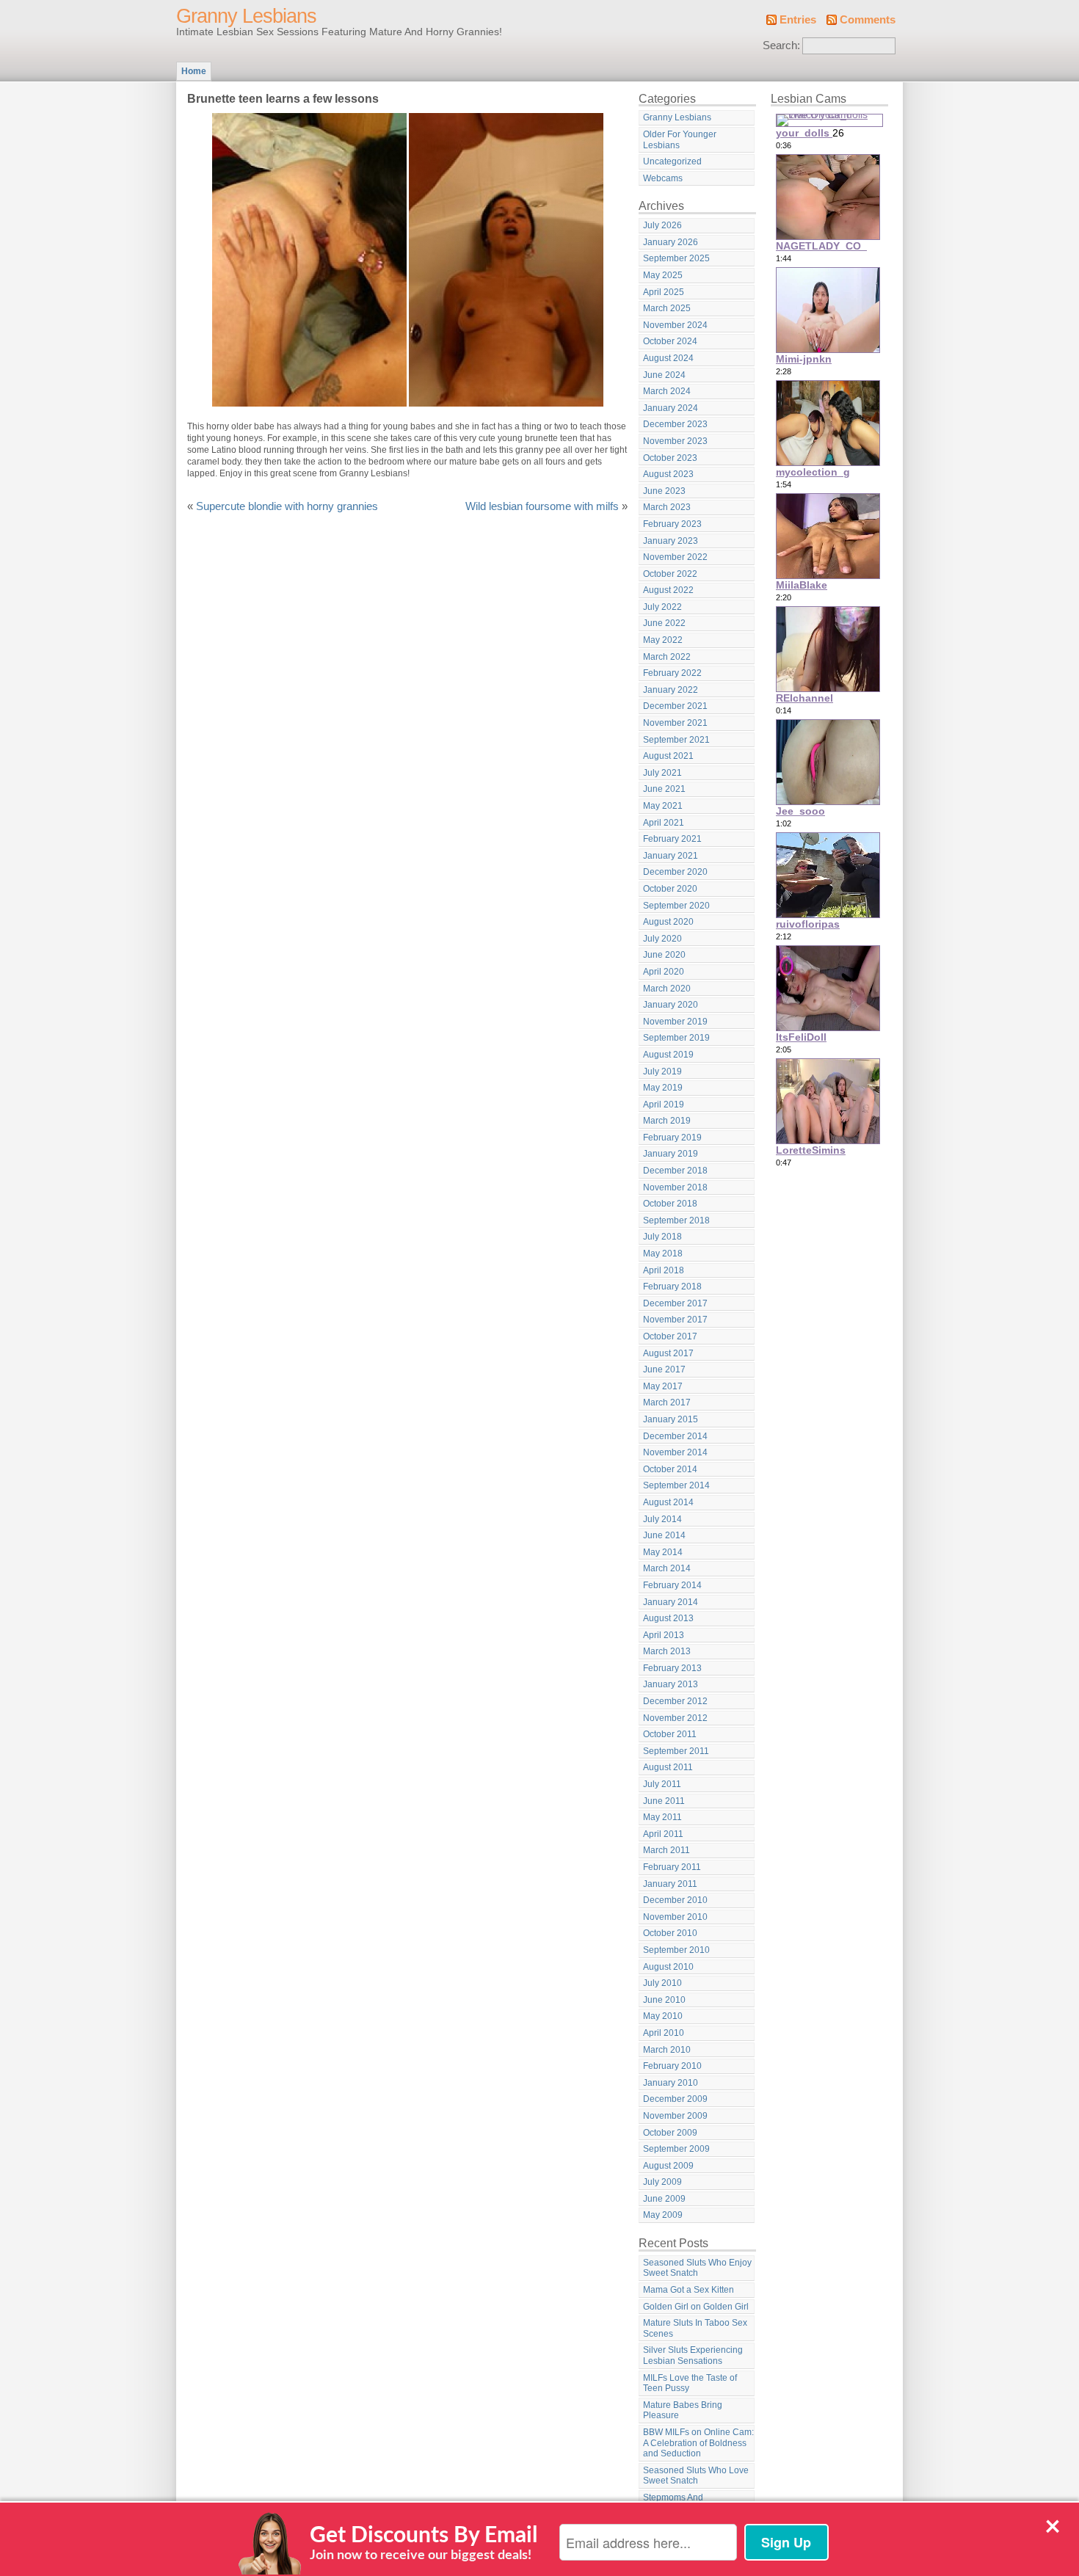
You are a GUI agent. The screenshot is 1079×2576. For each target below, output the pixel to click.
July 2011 (662, 1784)
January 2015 (671, 1419)
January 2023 (671, 541)
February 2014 (672, 1585)
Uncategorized (672, 161)
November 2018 (675, 1187)
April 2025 (664, 292)
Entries (798, 20)
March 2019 (667, 1121)
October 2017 (670, 1336)
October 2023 (670, 458)
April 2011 (663, 1834)
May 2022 (663, 640)
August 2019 (668, 1055)
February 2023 (672, 524)
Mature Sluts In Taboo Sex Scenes (695, 2328)
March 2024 (667, 391)
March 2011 (666, 1850)
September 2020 (676, 906)
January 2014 (671, 1602)
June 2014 (664, 1535)
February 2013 (672, 1668)
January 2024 (671, 408)
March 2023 (667, 507)
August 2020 (668, 922)
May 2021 (663, 806)
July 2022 (662, 607)
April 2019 (664, 1105)
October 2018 (670, 1204)
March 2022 (667, 657)
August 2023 (668, 474)
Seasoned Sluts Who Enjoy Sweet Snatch (697, 2268)
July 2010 (662, 1983)
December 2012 (675, 1701)
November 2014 (675, 1452)
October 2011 (670, 1734)
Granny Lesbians (246, 16)
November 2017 (675, 1320)
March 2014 (667, 1568)
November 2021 (675, 723)
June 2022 (664, 623)
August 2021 (668, 756)
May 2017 (663, 1386)
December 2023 (675, 424)
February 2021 (672, 839)
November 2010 (675, 1917)
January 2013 (671, 1684)
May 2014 (663, 1552)
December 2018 (675, 1171)
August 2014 (668, 1502)
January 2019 (671, 1154)
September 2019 (676, 1038)
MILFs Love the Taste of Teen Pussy (690, 2383)
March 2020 (667, 989)
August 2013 (668, 1618)
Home (194, 71)
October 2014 (670, 1469)
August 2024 (668, 358)
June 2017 (664, 1369)
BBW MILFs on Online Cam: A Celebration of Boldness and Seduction (698, 2443)
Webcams (663, 178)
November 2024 (675, 325)
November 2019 (675, 1022)
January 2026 (671, 242)
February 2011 (672, 1867)
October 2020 (670, 889)
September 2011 (676, 1751)
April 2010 (664, 2033)
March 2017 (667, 1402)
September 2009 (676, 2149)
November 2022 (675, 557)
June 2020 (664, 955)
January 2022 (671, 690)
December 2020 (675, 872)
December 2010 (675, 1900)
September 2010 (676, 1950)
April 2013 (664, 1635)
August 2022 (668, 590)
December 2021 (675, 706)
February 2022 (672, 673)
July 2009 (662, 2182)
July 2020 (662, 939)
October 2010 (670, 1933)
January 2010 (671, 2083)
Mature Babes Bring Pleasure (683, 2411)
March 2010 (667, 2050)
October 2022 (670, 574)
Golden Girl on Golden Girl (696, 2307)
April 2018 (664, 1270)
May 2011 (662, 1817)
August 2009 (668, 2166)
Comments (868, 20)
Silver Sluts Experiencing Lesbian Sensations (693, 2355)
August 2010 (668, 1967)
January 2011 (670, 1884)
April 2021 (664, 823)
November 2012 (675, 1718)
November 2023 (675, 441)
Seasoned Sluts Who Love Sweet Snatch (696, 2476)
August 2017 (668, 1353)
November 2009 (675, 2116)
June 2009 (664, 2199)
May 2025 (663, 275)
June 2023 (664, 491)
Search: (781, 46)
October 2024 (670, 341)
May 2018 (663, 1254)
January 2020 (671, 1005)
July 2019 (662, 1071)
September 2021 (676, 740)
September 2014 (676, 1485)
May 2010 (663, 2016)
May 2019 (663, 1088)
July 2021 (662, 773)
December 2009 (675, 2099)
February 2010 (672, 2066)
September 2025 (676, 258)
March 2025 (667, 308)
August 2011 (668, 1767)
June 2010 (664, 2000)
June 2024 (664, 375)
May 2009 (663, 2215)
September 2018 (676, 1220)
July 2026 (662, 225)
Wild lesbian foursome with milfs (542, 506)
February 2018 (672, 1287)
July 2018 (662, 1237)
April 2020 (664, 972)
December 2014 (675, 1436)
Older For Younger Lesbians (680, 140)
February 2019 (672, 1138)
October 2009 (670, 2133)
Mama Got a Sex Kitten (689, 2290)
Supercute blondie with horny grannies (287, 506)
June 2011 (664, 1801)
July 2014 (662, 1519)
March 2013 (667, 1651)
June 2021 (664, 789)
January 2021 (671, 856)
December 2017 (675, 1303)
